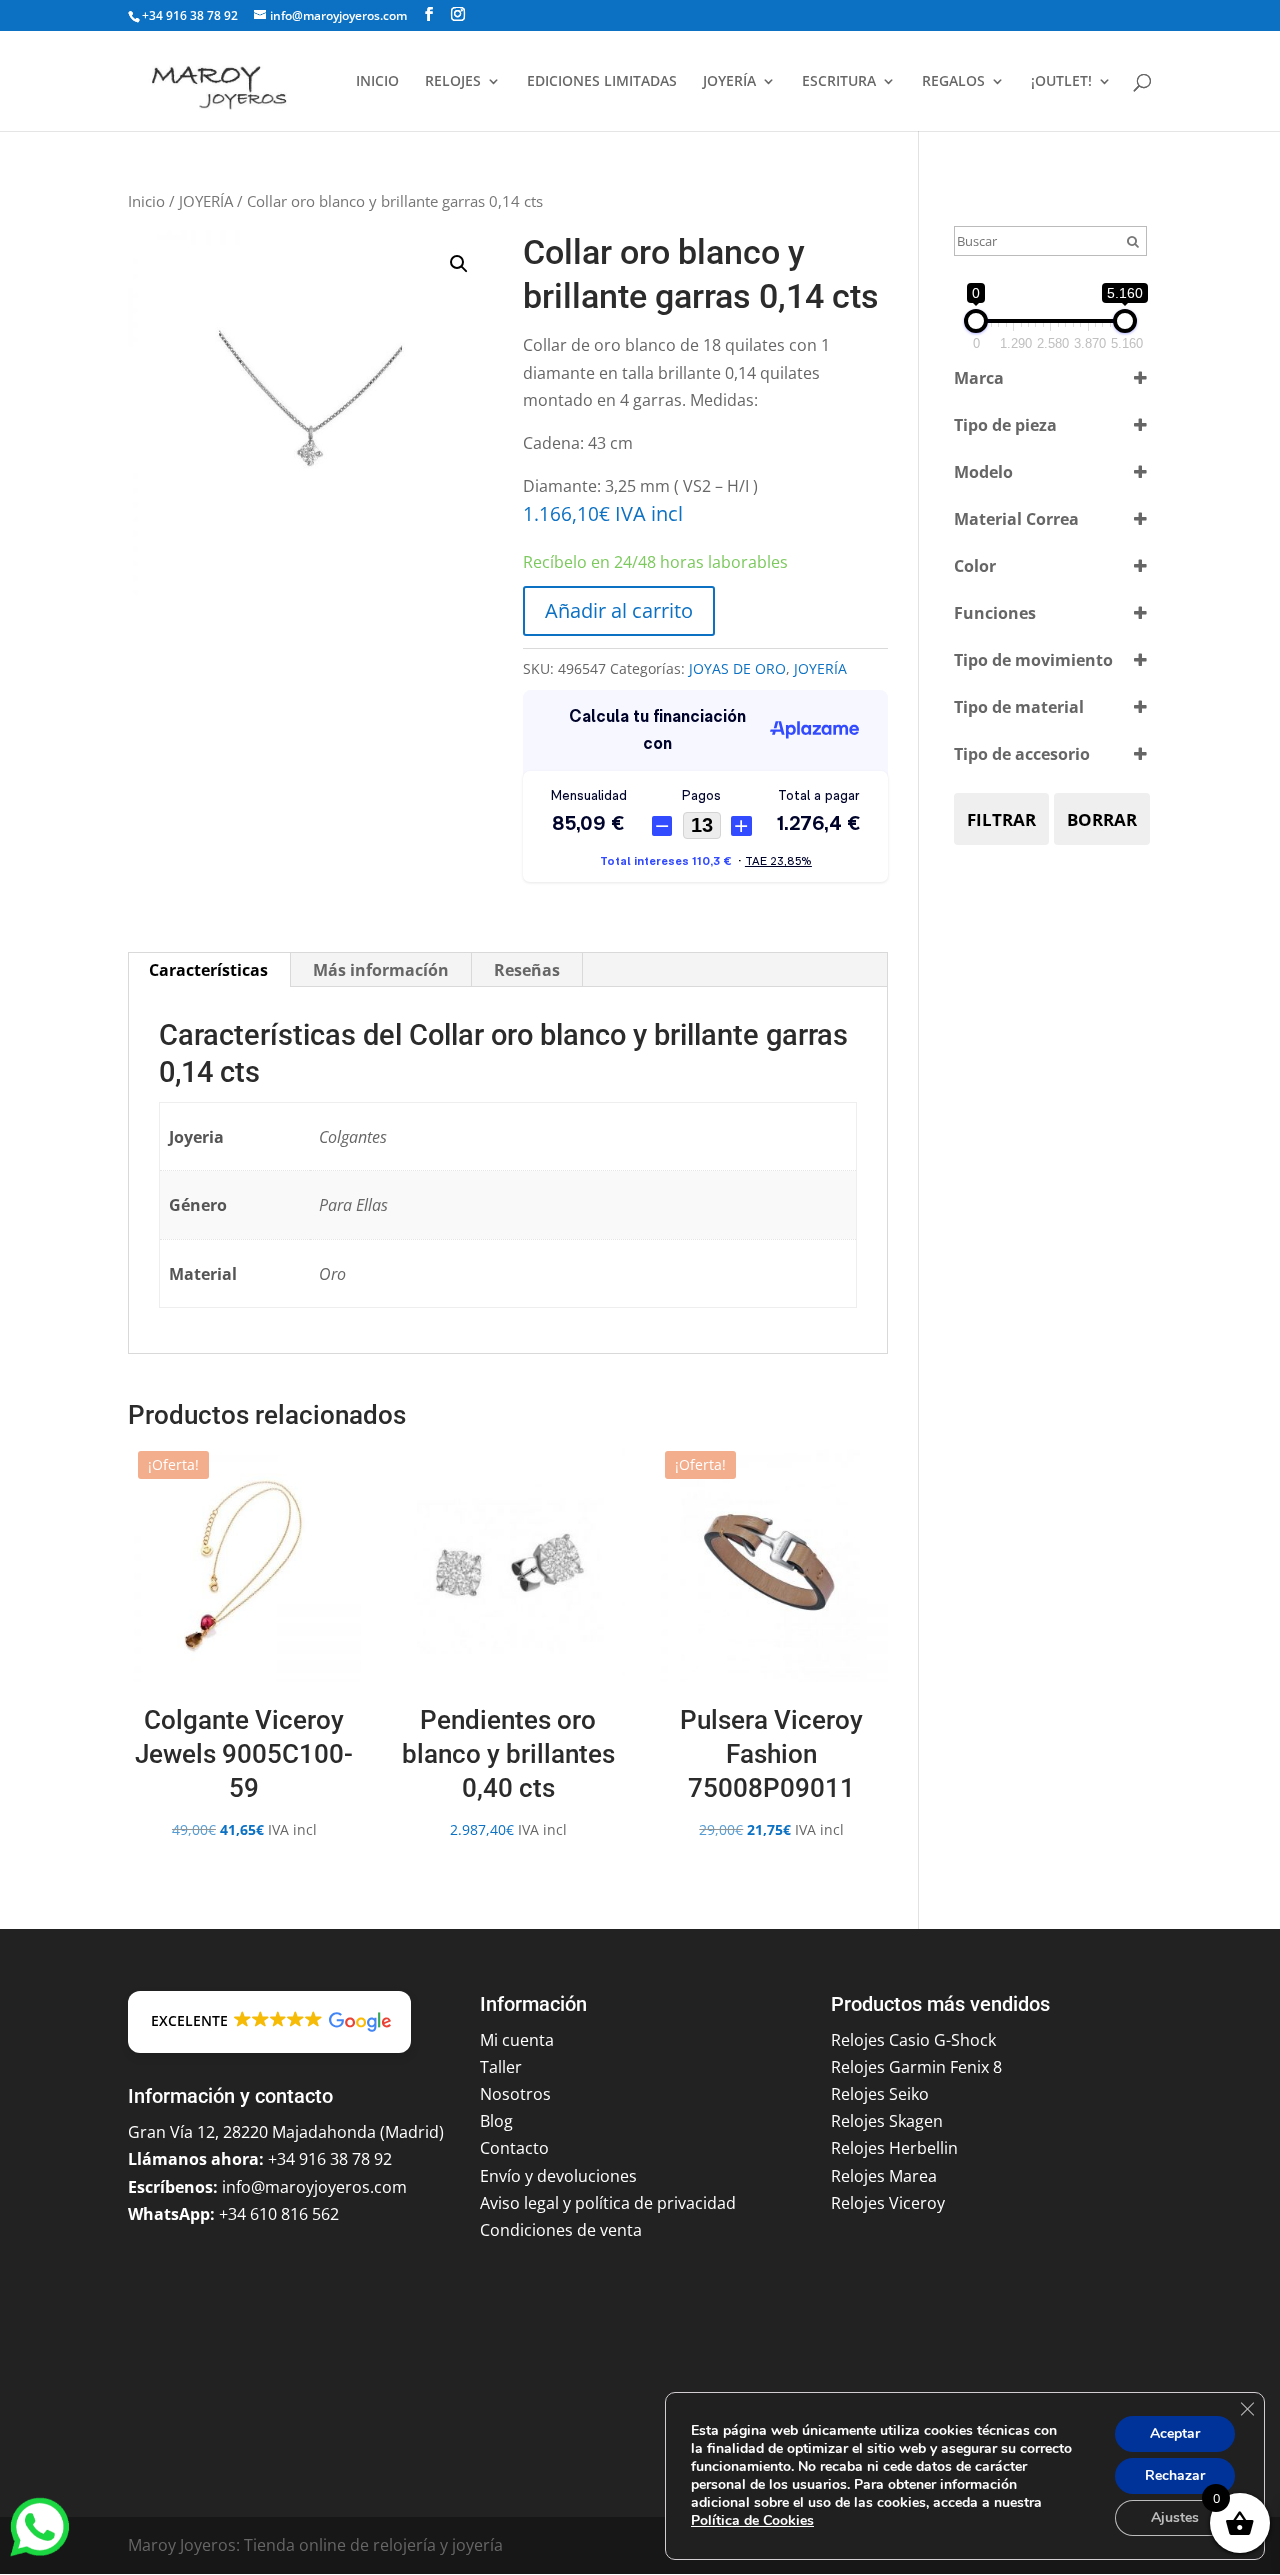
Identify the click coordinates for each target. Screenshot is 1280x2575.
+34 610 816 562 (279, 2214)
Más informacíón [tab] (381, 970)
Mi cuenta (517, 2040)
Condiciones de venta (561, 2230)
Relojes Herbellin (894, 2148)
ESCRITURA (839, 82)
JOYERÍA (729, 82)
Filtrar (1001, 819)
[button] (459, 264)
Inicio (146, 201)
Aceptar (1175, 2433)
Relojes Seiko (880, 2094)
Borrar (1102, 819)
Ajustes (1175, 2517)
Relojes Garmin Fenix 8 (916, 2067)
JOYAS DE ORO (737, 668)
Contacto (514, 2148)
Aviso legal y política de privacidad (608, 2203)
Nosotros (515, 2094)
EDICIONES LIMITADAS (602, 82)
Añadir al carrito (619, 610)
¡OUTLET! (1061, 82)
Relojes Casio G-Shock (913, 2040)
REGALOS (953, 82)
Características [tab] (208, 970)
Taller (501, 2067)
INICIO (377, 82)
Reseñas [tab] (527, 970)
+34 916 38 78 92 (190, 15)
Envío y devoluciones (558, 2176)
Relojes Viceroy (888, 2203)
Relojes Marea (884, 2176)
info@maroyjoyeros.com (314, 2187)
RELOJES (453, 82)
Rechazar (1175, 2475)
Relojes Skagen (887, 2121)
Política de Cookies (752, 2520)
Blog (496, 2121)
